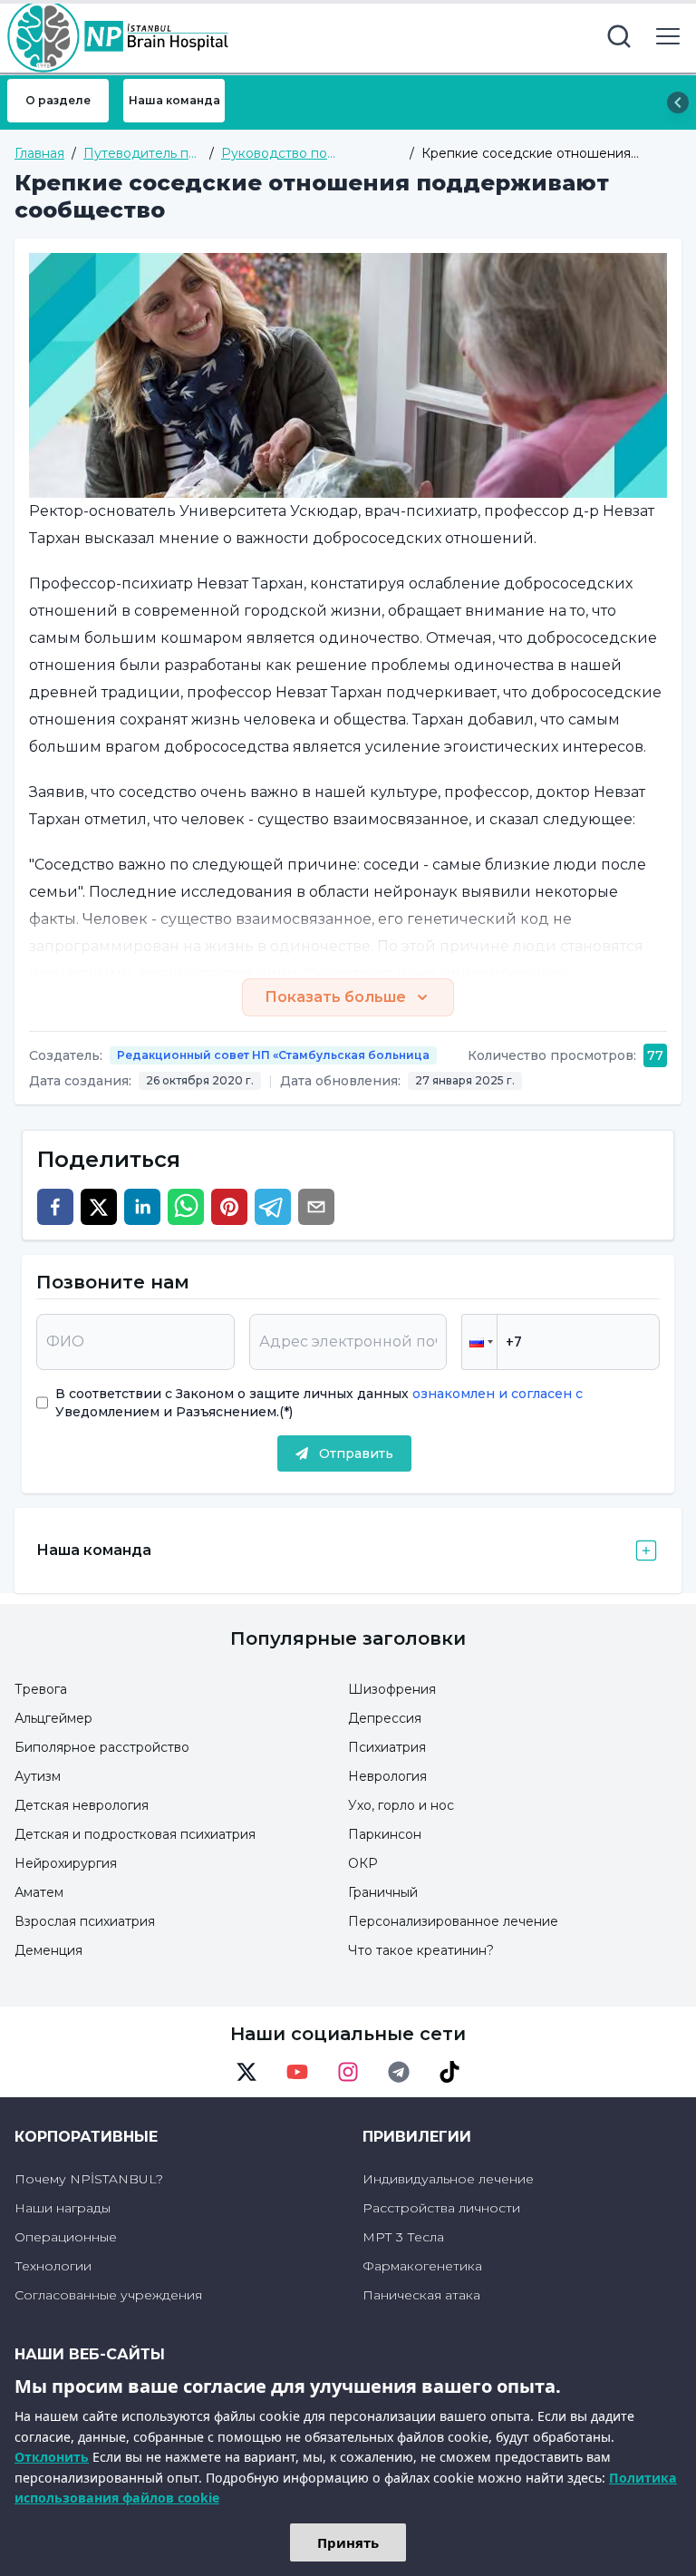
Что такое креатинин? (421, 1950)
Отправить (356, 1453)
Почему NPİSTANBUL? (89, 2179)
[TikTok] (449, 2072)
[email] (316, 1207)
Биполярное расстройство (102, 1747)
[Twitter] (246, 2072)
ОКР (363, 1863)
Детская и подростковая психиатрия (135, 1834)
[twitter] (99, 1207)
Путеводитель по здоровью (140, 154)
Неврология (387, 1776)
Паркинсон (385, 1834)
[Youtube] (297, 2072)
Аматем (39, 1892)
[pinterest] (229, 1207)
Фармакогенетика (422, 2266)
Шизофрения (392, 1689)
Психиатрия (387, 1747)
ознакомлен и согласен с (496, 1394)
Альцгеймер (53, 1718)
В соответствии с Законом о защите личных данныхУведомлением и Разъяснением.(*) (319, 1403)
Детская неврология (82, 1805)
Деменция (48, 1950)
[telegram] (273, 1207)
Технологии (53, 2266)
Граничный (383, 1892)
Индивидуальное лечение (448, 2179)
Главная (39, 153)
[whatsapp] (186, 1207)
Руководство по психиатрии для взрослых (304, 154)
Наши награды (63, 2208)
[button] (479, 1342)
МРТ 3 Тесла (403, 2237)
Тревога (41, 1689)
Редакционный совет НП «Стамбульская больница (273, 1055)
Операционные (66, 2237)
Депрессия (385, 1718)
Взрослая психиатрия (85, 1921)
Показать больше (335, 997)
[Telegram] (399, 2072)
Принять (348, 2542)
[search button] (619, 36)
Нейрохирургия (66, 1863)
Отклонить (52, 2457)
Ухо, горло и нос (401, 1805)
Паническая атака (421, 2295)
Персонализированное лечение (453, 1921)
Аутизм (38, 1776)
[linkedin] (142, 1207)
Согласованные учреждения (108, 2295)
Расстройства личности (441, 2208)
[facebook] (55, 1207)
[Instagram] (348, 2072)
